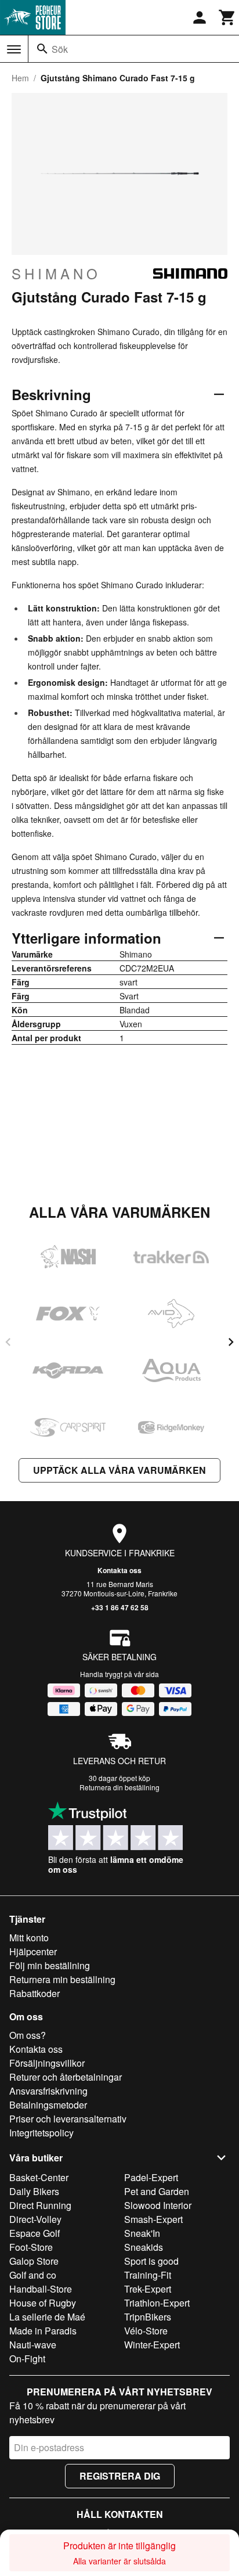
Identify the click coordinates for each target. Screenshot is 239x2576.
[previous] (8, 1342)
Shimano (56, 274)
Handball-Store (41, 2289)
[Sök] (42, 49)
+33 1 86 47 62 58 (120, 1607)
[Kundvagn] (227, 17)
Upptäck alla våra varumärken (119, 1470)
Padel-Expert (151, 2177)
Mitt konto (29, 1938)
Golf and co (33, 2275)
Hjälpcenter (33, 1951)
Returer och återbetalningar (66, 2077)
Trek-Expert (148, 2289)
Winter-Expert (152, 2345)
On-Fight (27, 2359)
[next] (231, 1342)
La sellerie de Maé (47, 2317)
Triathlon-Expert (157, 2303)
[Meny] (14, 49)
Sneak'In (142, 2233)
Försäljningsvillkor (47, 2063)
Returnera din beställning (119, 1787)
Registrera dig (120, 2476)
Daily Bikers (34, 2191)
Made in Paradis (43, 2331)
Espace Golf (35, 2233)
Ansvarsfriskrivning (48, 2091)
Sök (60, 49)
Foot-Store (31, 2247)
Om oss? (28, 2035)
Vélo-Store (146, 2331)
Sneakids (144, 2247)
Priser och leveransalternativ (68, 2119)
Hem (20, 78)
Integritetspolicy (41, 2133)
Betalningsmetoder (48, 2105)
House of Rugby (43, 2303)
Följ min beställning (50, 1965)
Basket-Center (39, 2177)
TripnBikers (148, 2317)
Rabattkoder (35, 1993)
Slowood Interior (158, 2205)
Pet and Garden (157, 2191)
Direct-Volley (35, 2219)
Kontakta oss (119, 1570)
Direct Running (40, 2205)
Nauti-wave (33, 2345)
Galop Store (34, 2261)
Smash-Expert (153, 2219)
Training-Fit (148, 2275)
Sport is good (151, 2261)
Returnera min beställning (62, 1979)
